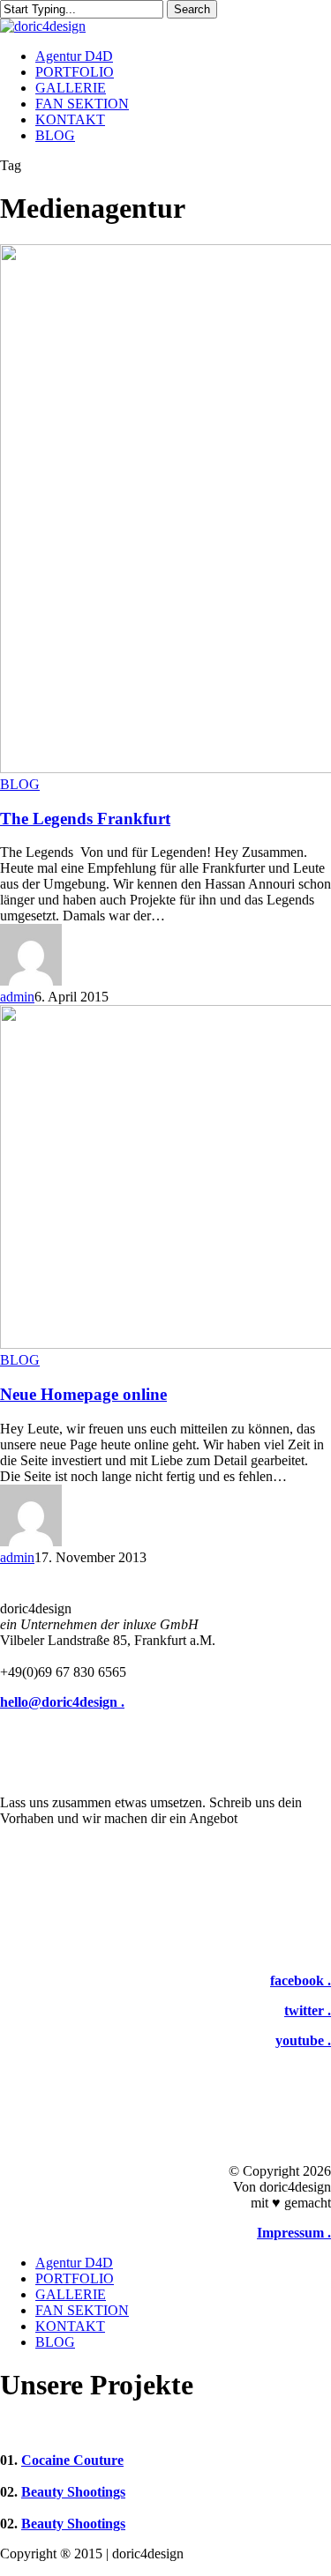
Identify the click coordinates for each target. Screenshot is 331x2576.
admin (17, 997)
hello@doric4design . (62, 1702)
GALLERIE (71, 2294)
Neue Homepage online (83, 1394)
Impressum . (294, 2233)
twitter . (308, 2010)
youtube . (303, 2040)
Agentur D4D (74, 2263)
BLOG (20, 784)
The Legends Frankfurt (85, 819)
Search (192, 9)
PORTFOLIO (75, 2278)
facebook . (301, 1980)
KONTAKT (70, 2326)
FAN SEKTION (82, 2310)
